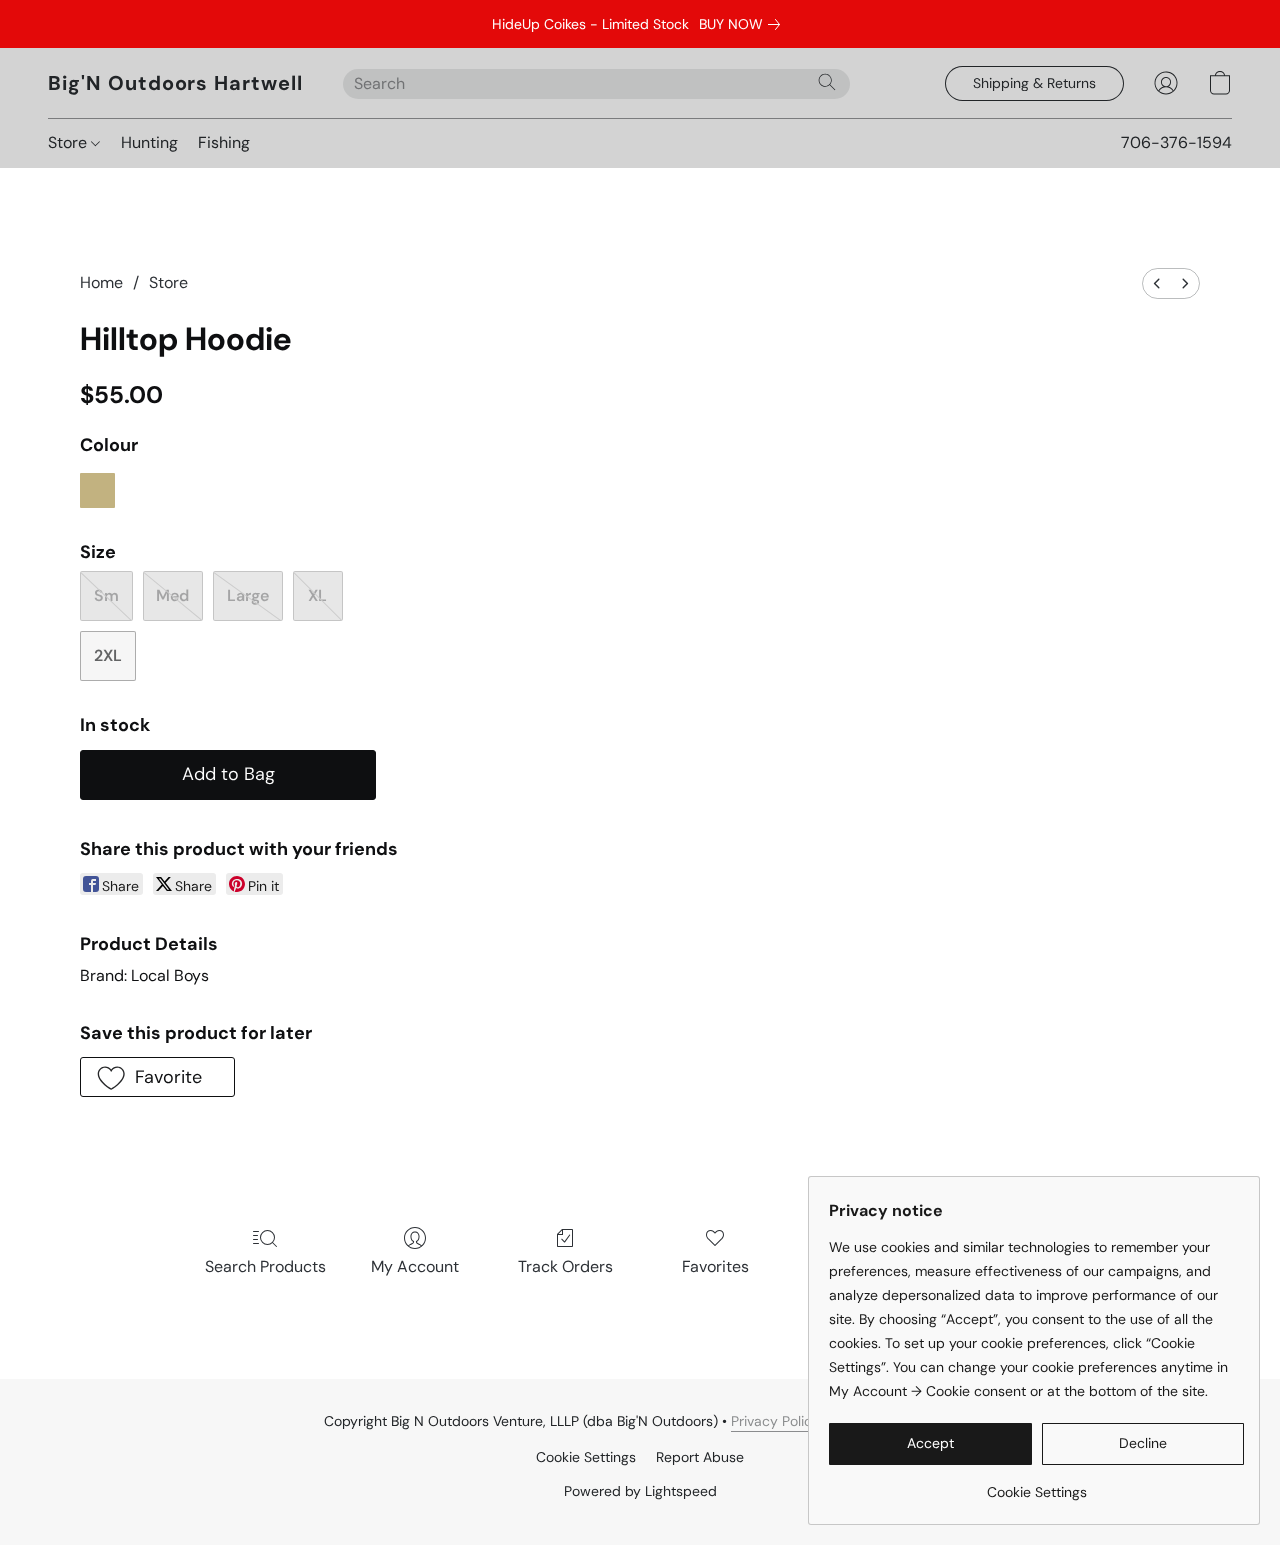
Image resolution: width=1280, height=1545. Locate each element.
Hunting (149, 142)
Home (101, 282)
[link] (743, 24)
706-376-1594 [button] (1176, 142)
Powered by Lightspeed (640, 1491)
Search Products (265, 1266)
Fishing (224, 142)
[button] (175, 83)
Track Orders (565, 1266)
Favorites (715, 1266)
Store (69, 142)
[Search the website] (827, 82)
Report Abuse (700, 1457)
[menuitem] (1157, 283)
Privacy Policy (775, 1421)
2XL (108, 655)
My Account (415, 1266)
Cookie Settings (586, 1457)
